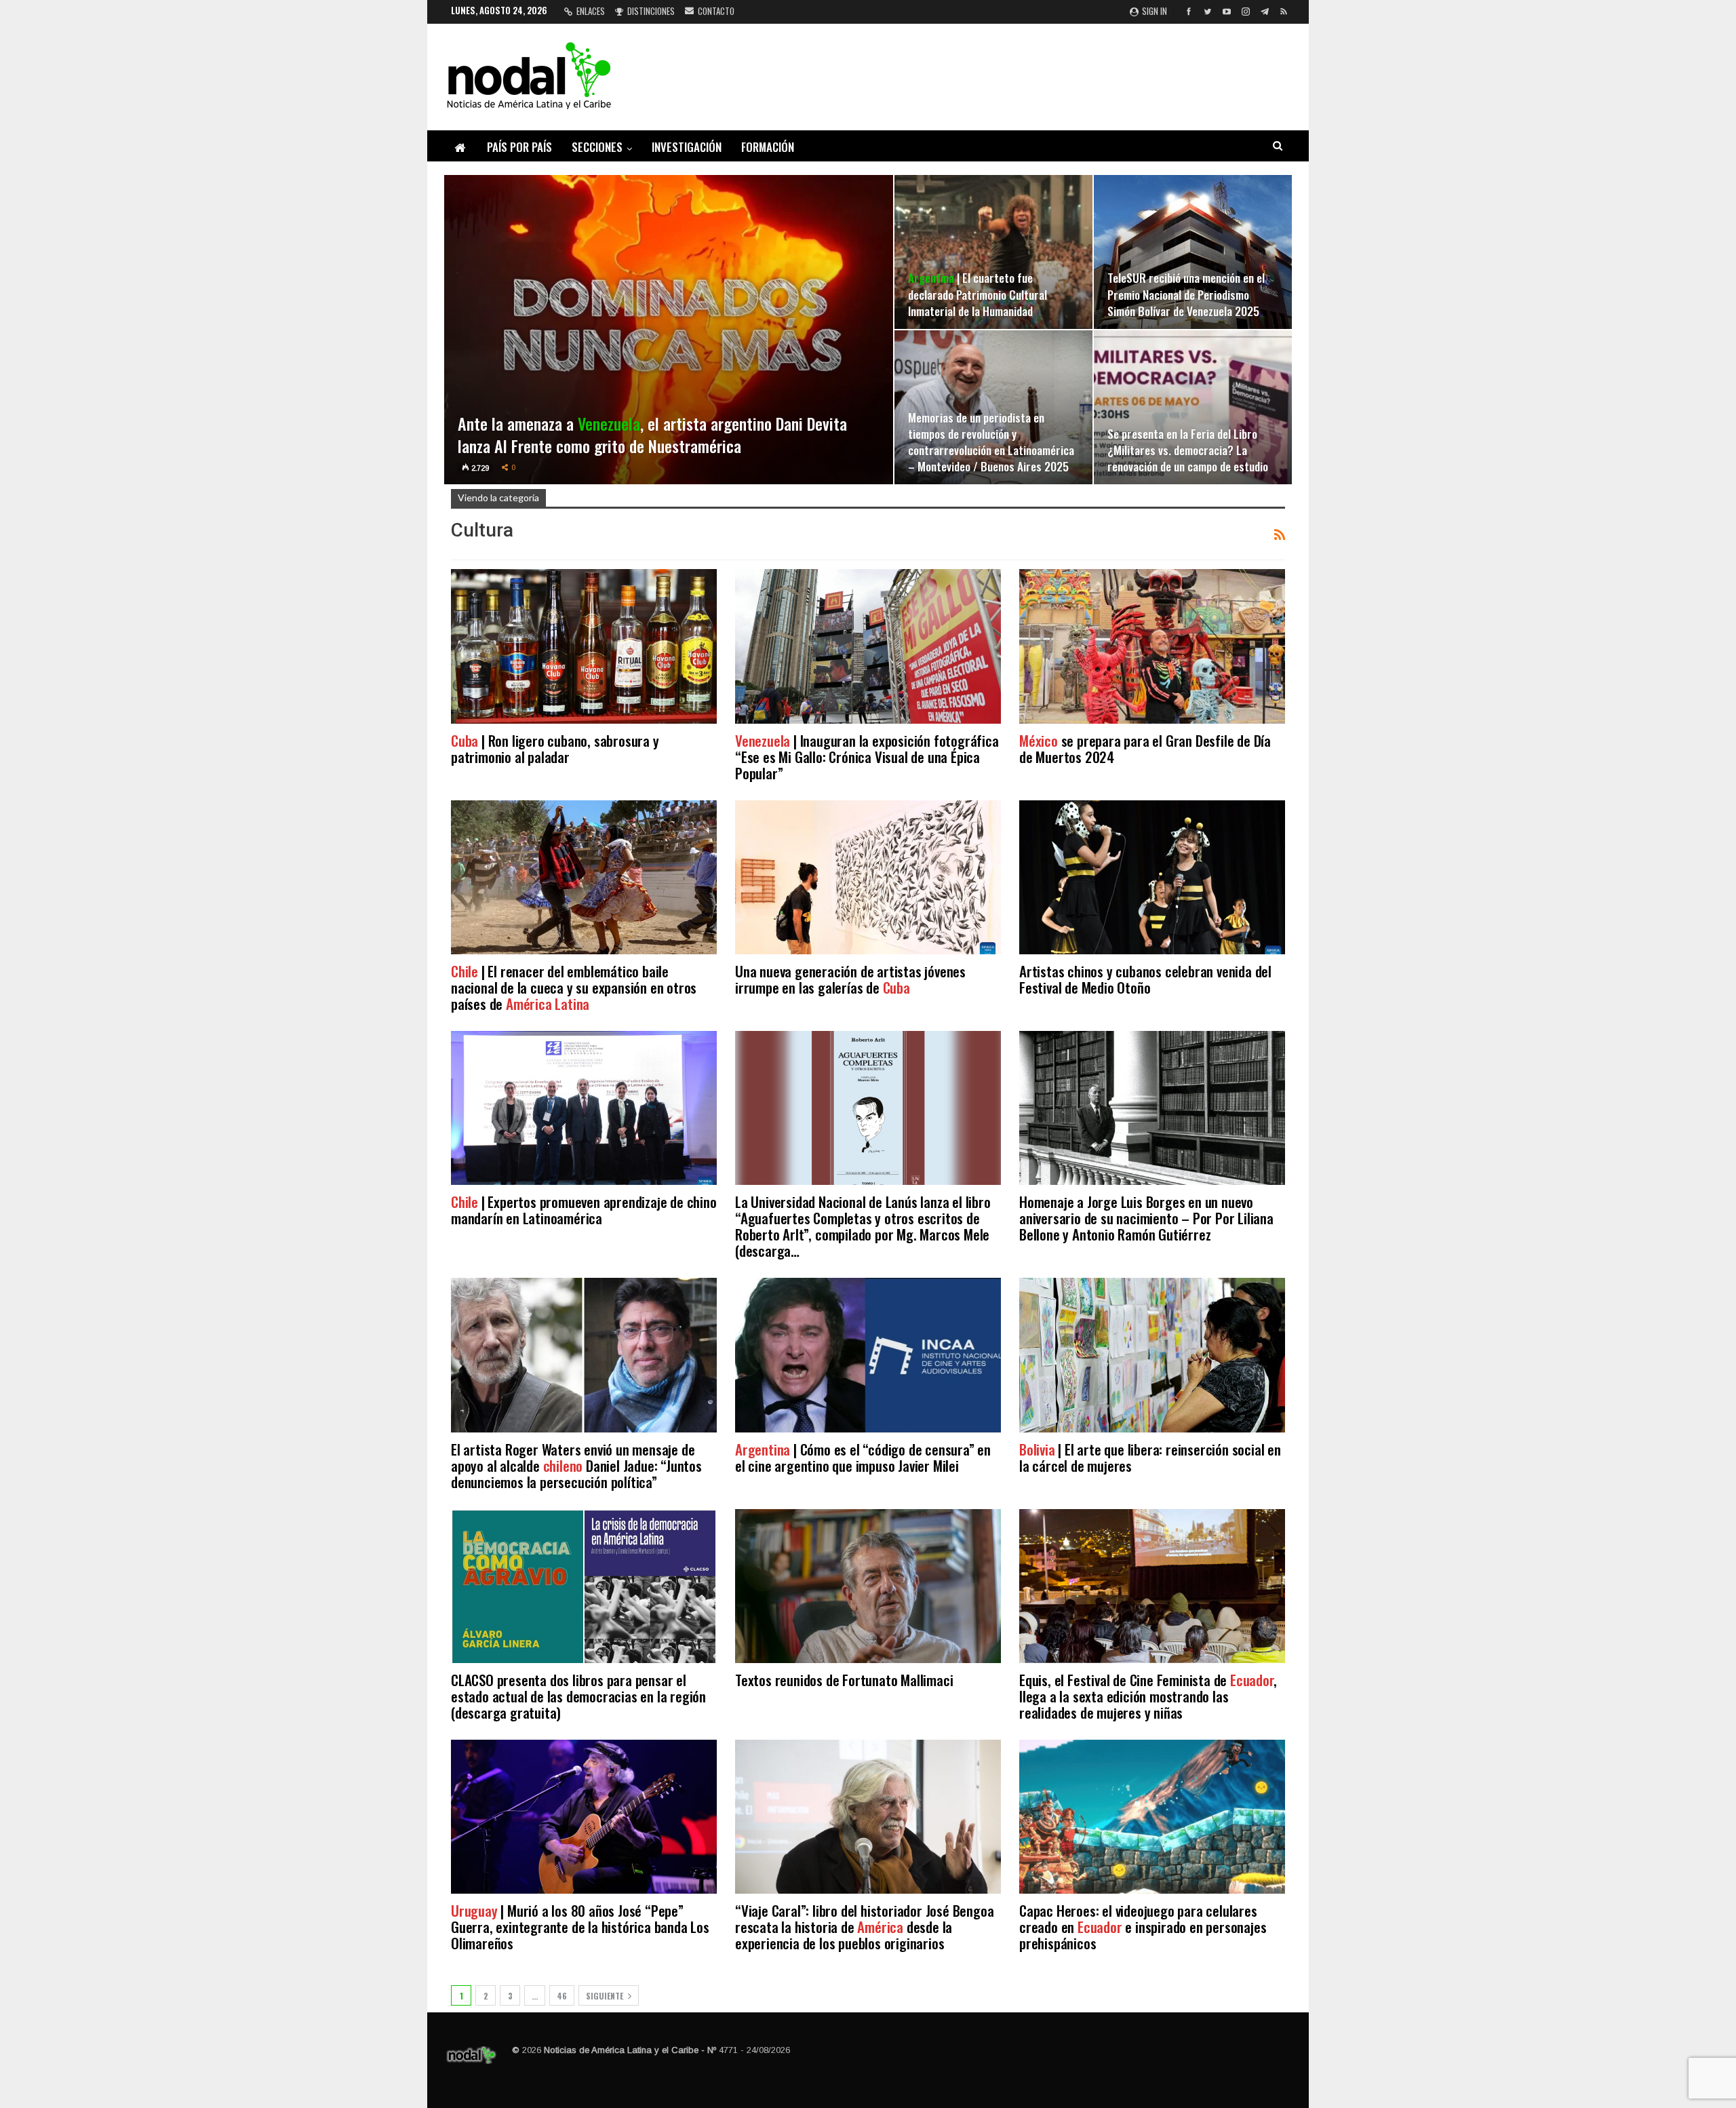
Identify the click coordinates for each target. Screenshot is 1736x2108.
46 (562, 1996)
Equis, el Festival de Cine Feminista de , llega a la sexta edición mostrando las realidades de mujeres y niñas (1148, 1696)
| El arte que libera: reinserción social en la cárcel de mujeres (1150, 1457)
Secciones (597, 147)
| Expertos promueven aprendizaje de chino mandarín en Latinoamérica (584, 1210)
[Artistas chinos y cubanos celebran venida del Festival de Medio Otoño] (1152, 877)
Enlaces (591, 11)
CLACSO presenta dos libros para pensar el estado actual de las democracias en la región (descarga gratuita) (578, 1696)
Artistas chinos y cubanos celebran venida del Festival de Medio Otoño (1145, 979)
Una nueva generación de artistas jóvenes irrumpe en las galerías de (850, 979)
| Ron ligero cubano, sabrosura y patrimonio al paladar (555, 748)
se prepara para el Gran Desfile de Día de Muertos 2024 (1145, 748)
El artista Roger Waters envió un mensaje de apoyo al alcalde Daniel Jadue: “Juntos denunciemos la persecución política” (576, 1465)
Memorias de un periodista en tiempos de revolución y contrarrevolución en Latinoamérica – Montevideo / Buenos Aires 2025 (991, 442)
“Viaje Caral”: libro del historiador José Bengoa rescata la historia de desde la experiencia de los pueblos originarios (864, 1927)
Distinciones (651, 11)
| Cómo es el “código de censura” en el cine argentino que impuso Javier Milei (863, 1457)
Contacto (716, 11)
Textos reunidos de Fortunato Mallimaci (844, 1680)
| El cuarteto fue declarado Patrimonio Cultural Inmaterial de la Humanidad (978, 294)
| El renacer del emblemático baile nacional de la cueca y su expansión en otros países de (574, 987)
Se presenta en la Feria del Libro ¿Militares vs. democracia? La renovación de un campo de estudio (1188, 450)
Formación (768, 147)
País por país (519, 147)
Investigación (687, 147)
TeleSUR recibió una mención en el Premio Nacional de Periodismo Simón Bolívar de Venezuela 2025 (1186, 294)
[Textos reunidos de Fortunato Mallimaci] (868, 1586)
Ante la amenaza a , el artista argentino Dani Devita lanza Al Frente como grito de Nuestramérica (652, 435)
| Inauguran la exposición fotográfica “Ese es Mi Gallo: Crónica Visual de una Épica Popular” (867, 757)
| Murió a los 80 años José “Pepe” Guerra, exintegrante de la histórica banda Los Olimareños (580, 1927)
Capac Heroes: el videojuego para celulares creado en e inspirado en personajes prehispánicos (1143, 1927)
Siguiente (606, 1996)
